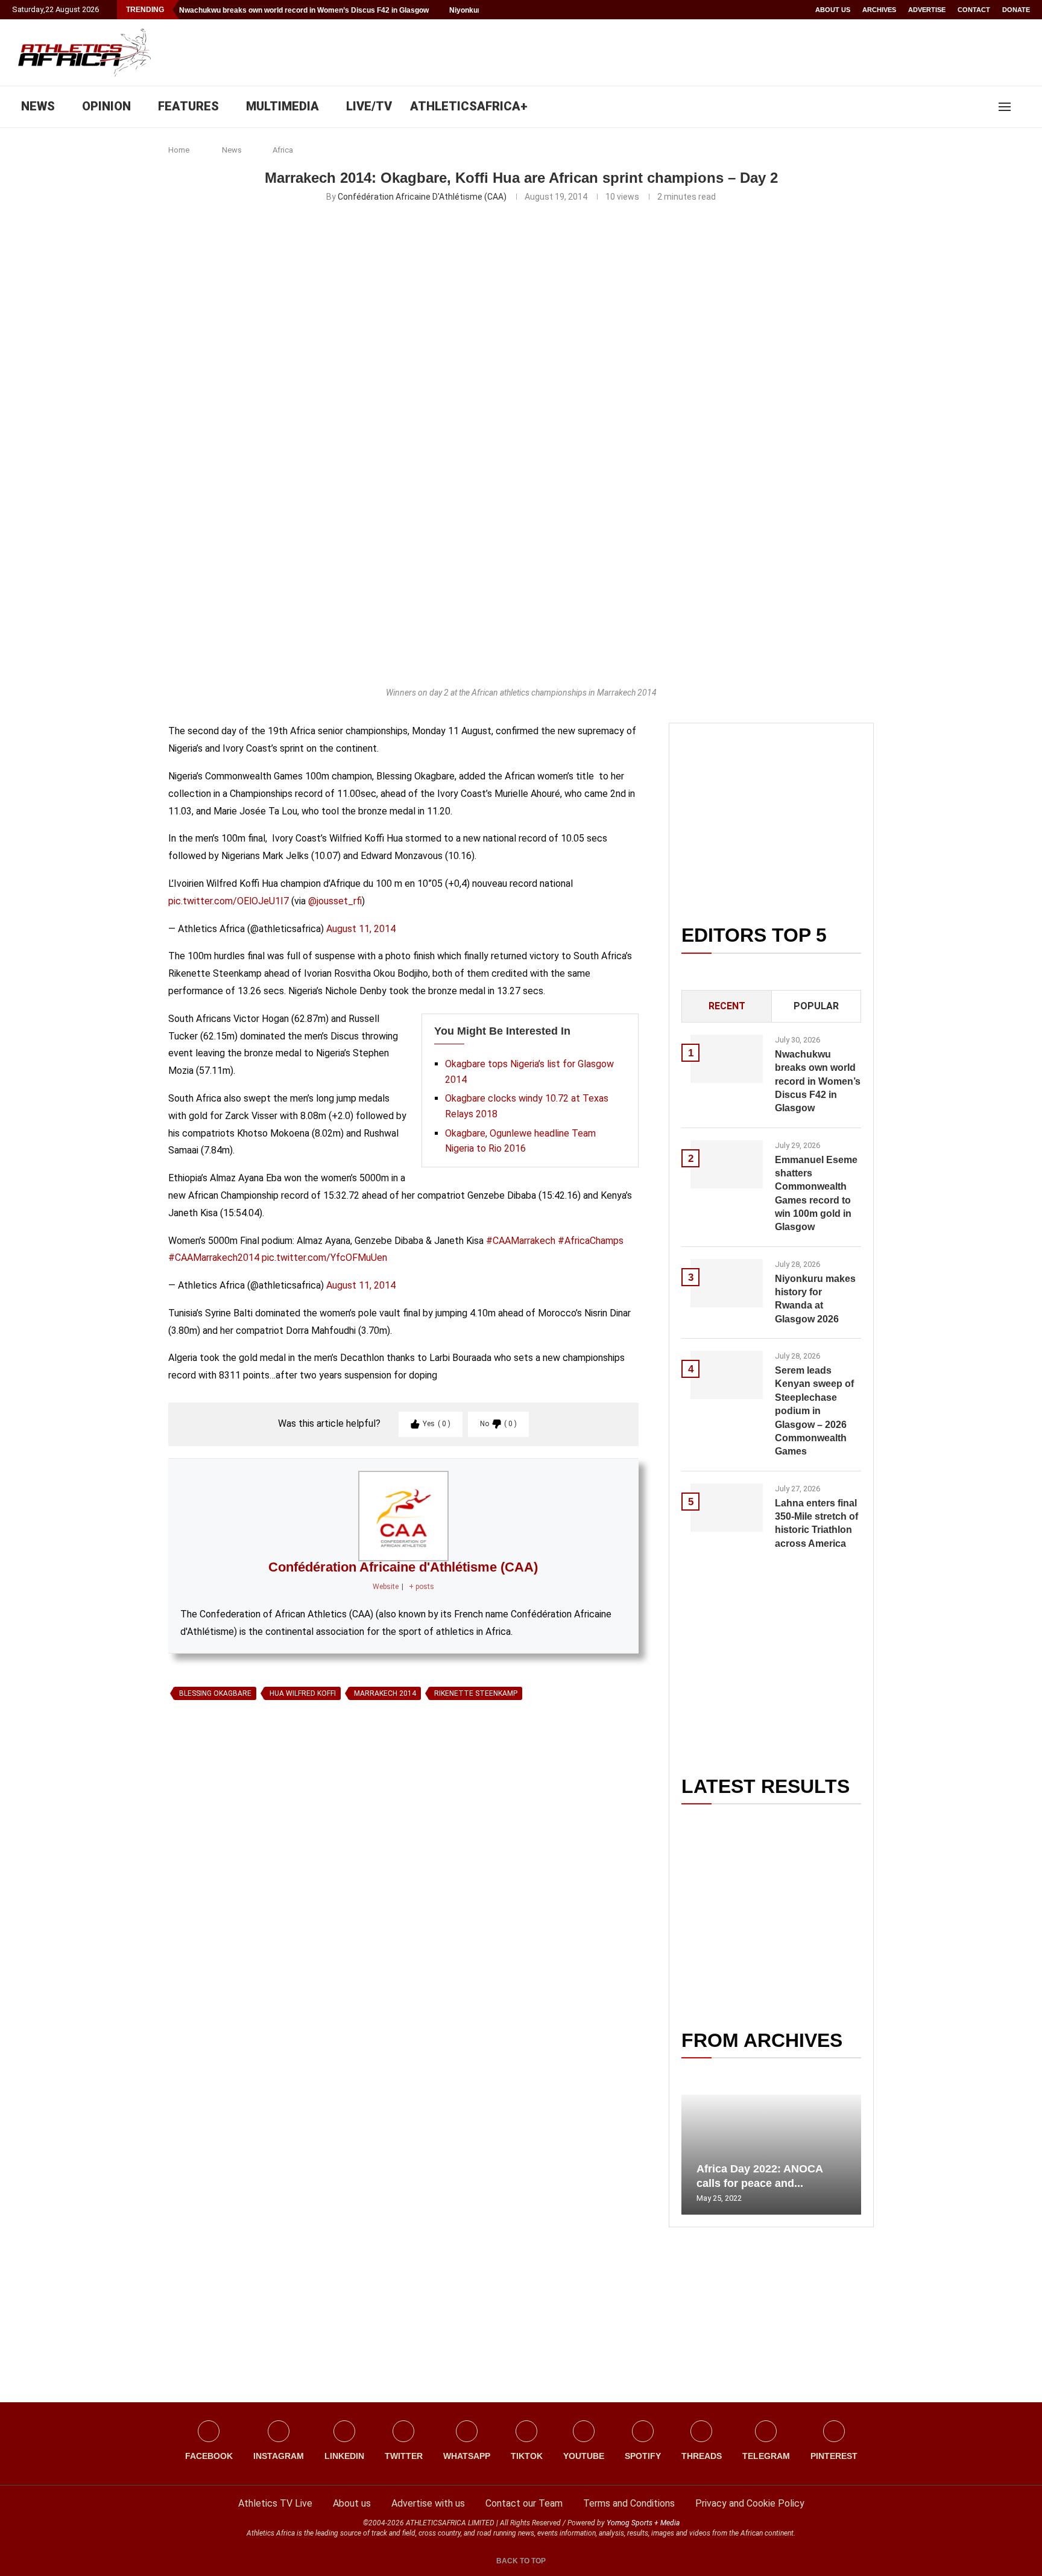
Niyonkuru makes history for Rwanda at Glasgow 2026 (815, 1299)
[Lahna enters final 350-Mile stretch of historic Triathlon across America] (727, 1508)
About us (833, 10)
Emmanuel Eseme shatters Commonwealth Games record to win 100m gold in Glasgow (816, 1194)
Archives (879, 10)
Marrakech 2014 (385, 1693)
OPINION (106, 106)
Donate (1016, 10)
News (232, 150)
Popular (816, 1006)
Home (179, 150)
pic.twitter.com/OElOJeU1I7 (229, 901)
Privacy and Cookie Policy (750, 2503)
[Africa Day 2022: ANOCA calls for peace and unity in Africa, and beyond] (771, 2155)
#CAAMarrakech (521, 1241)
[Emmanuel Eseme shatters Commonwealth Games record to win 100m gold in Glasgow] (727, 1164)
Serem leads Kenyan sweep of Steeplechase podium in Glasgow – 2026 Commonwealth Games (814, 1411)
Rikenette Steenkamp (476, 1693)
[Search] (1024, 107)
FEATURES (188, 106)
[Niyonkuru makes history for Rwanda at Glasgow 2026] (727, 1283)
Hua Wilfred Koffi (303, 1693)
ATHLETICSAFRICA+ (469, 106)
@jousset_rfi (335, 901)
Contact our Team (524, 2503)
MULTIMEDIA (283, 106)
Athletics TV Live (275, 2503)
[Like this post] (224, 1844)
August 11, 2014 (361, 929)
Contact (974, 10)
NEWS (38, 106)
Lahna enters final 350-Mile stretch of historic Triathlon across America (816, 1523)
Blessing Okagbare (215, 1693)
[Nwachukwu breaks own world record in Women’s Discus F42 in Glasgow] (727, 1059)
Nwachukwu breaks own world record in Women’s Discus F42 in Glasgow (304, 10)
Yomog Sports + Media (643, 2523)
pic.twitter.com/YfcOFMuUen (324, 1258)
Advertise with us (428, 2503)
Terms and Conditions (629, 2503)
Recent (727, 1006)
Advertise (927, 10)
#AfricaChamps (591, 1241)
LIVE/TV (369, 106)
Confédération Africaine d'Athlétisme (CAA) (422, 197)
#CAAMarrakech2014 (214, 1258)
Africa (283, 150)
